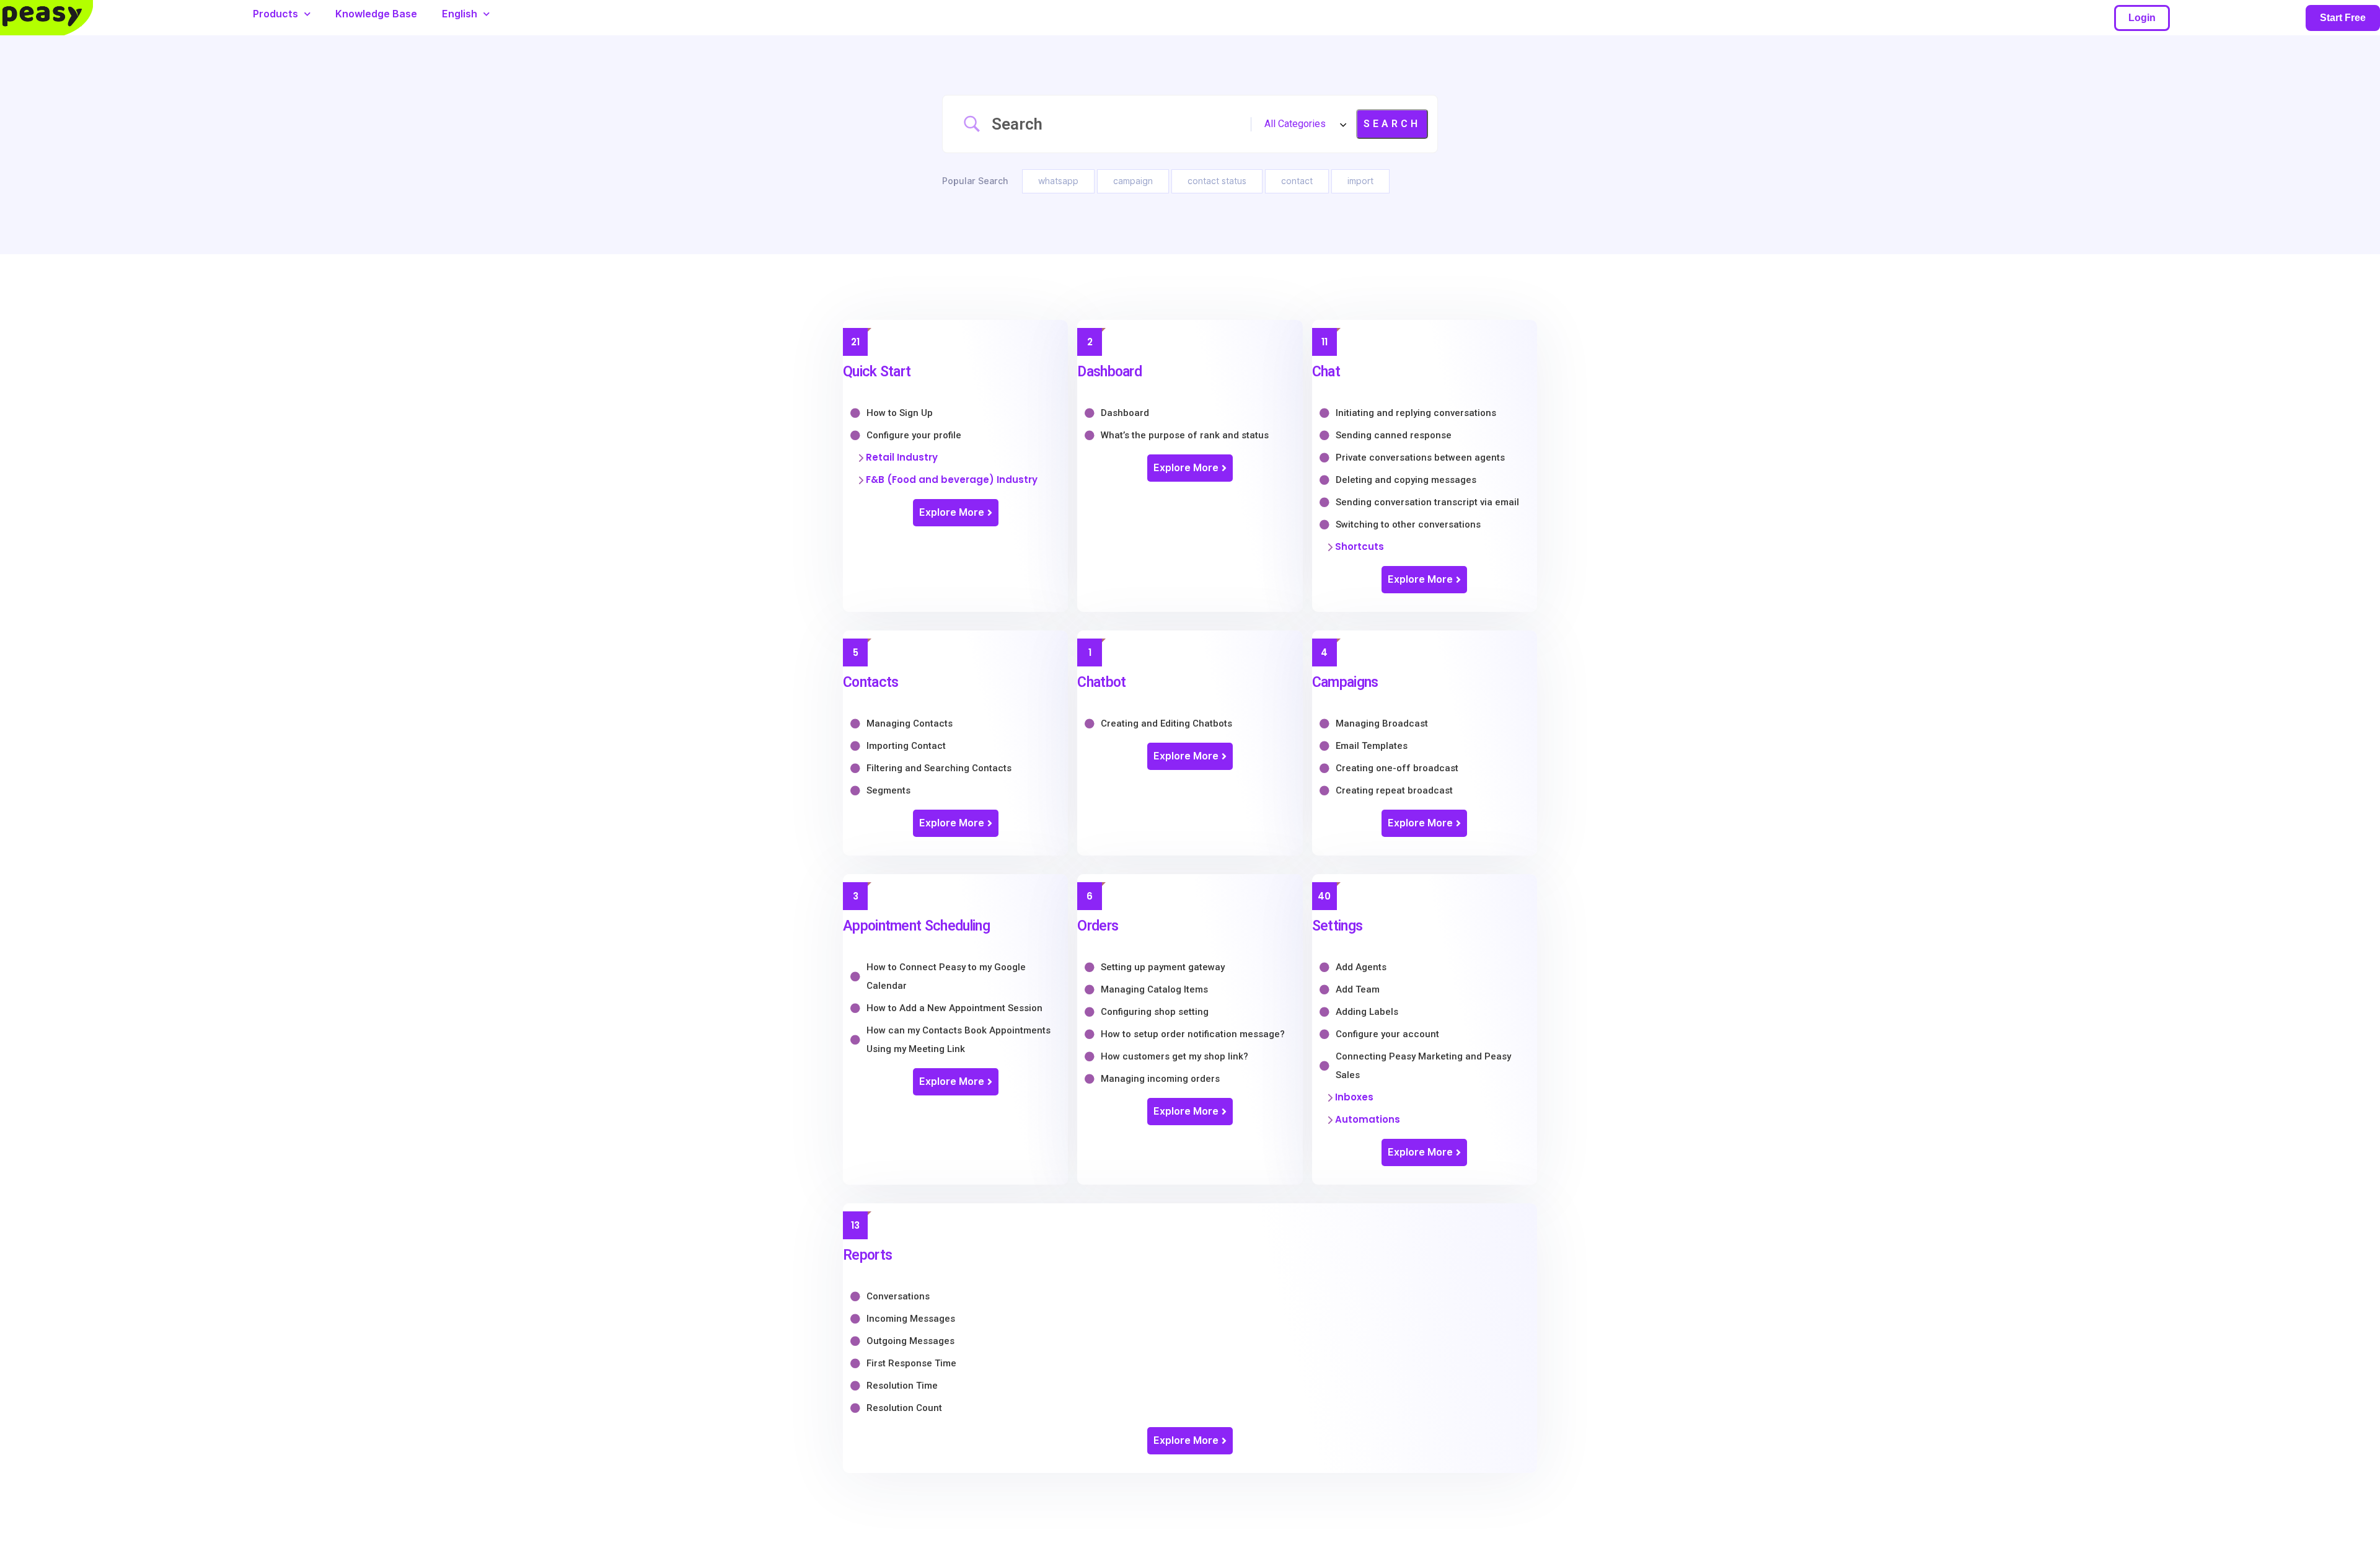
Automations (1368, 1119)
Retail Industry (902, 457)
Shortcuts (1360, 546)
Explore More (952, 512)
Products (275, 14)
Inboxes (1354, 1097)
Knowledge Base (376, 14)
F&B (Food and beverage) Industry (952, 480)
